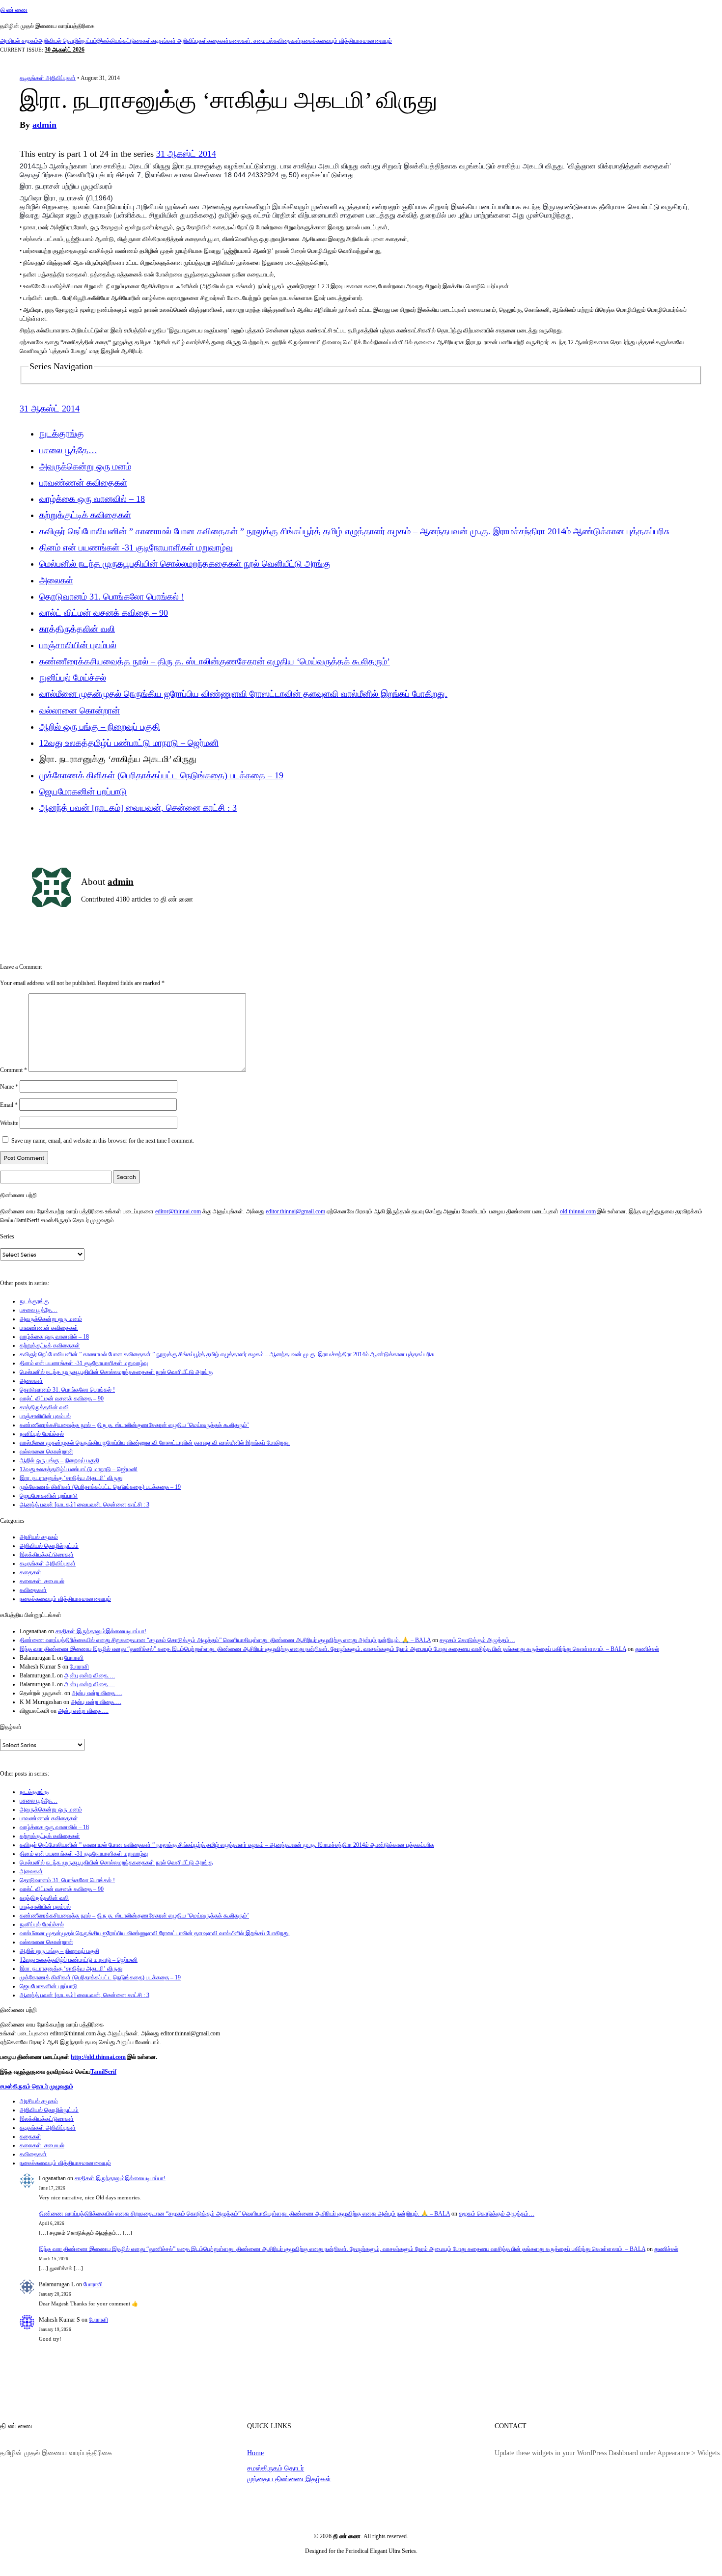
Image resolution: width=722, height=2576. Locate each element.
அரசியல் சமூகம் (19, 41)
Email (9, 1105)
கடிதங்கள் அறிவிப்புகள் (179, 41)
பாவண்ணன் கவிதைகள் (83, 483)
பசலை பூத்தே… (68, 450)
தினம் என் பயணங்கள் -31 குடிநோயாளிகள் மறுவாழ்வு (136, 548)
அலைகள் (56, 580)
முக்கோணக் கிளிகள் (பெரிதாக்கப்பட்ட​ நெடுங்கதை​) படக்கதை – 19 (161, 775)
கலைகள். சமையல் (251, 41)
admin (44, 125)
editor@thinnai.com (178, 1211)
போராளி (74, 1658)
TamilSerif (103, 2072)
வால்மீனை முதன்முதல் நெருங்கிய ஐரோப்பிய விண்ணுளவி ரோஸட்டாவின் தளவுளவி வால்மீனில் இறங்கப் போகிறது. (243, 694)
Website (9, 1123)
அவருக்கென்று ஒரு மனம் (85, 466)
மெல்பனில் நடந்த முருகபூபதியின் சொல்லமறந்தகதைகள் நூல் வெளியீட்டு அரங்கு (185, 564)
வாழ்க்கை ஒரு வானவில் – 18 (92, 499)
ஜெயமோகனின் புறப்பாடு (83, 792)
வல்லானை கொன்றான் (80, 711)
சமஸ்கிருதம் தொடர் (276, 2468)
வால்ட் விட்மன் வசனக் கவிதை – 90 (104, 613)
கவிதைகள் (287, 41)
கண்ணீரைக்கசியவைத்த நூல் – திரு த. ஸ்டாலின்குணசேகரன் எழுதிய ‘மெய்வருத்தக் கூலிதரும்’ (215, 661)
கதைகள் (218, 41)
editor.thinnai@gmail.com (295, 1211)
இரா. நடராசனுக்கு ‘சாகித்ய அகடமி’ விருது (71, 1478)
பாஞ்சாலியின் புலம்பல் (78, 645)
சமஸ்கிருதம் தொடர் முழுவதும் (37, 2086)
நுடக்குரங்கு (62, 434)
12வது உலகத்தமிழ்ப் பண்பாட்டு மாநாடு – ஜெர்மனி (129, 743)
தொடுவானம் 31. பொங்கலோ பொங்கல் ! (112, 597)
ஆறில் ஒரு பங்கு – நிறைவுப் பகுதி (100, 727)
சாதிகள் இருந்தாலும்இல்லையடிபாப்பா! (101, 1631)
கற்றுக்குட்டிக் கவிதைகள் (85, 515)
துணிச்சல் (647, 1649)
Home (255, 2453)
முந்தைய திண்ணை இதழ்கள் (289, 2479)
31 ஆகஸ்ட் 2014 (186, 154)
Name (9, 1087)
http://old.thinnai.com (98, 2057)
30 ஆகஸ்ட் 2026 (65, 50)
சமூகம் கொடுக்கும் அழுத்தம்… (477, 1640)
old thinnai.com (578, 1211)
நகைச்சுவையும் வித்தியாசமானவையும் (346, 41)
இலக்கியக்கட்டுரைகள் (124, 41)
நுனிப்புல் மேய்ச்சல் (73, 678)
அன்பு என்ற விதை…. (90, 1675)
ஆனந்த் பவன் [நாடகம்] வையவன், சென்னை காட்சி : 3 (138, 808)
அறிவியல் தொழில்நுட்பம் (68, 41)
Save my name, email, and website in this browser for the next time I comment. (103, 1141)
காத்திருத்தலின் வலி (77, 629)
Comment (14, 1070)
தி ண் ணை (14, 10)
